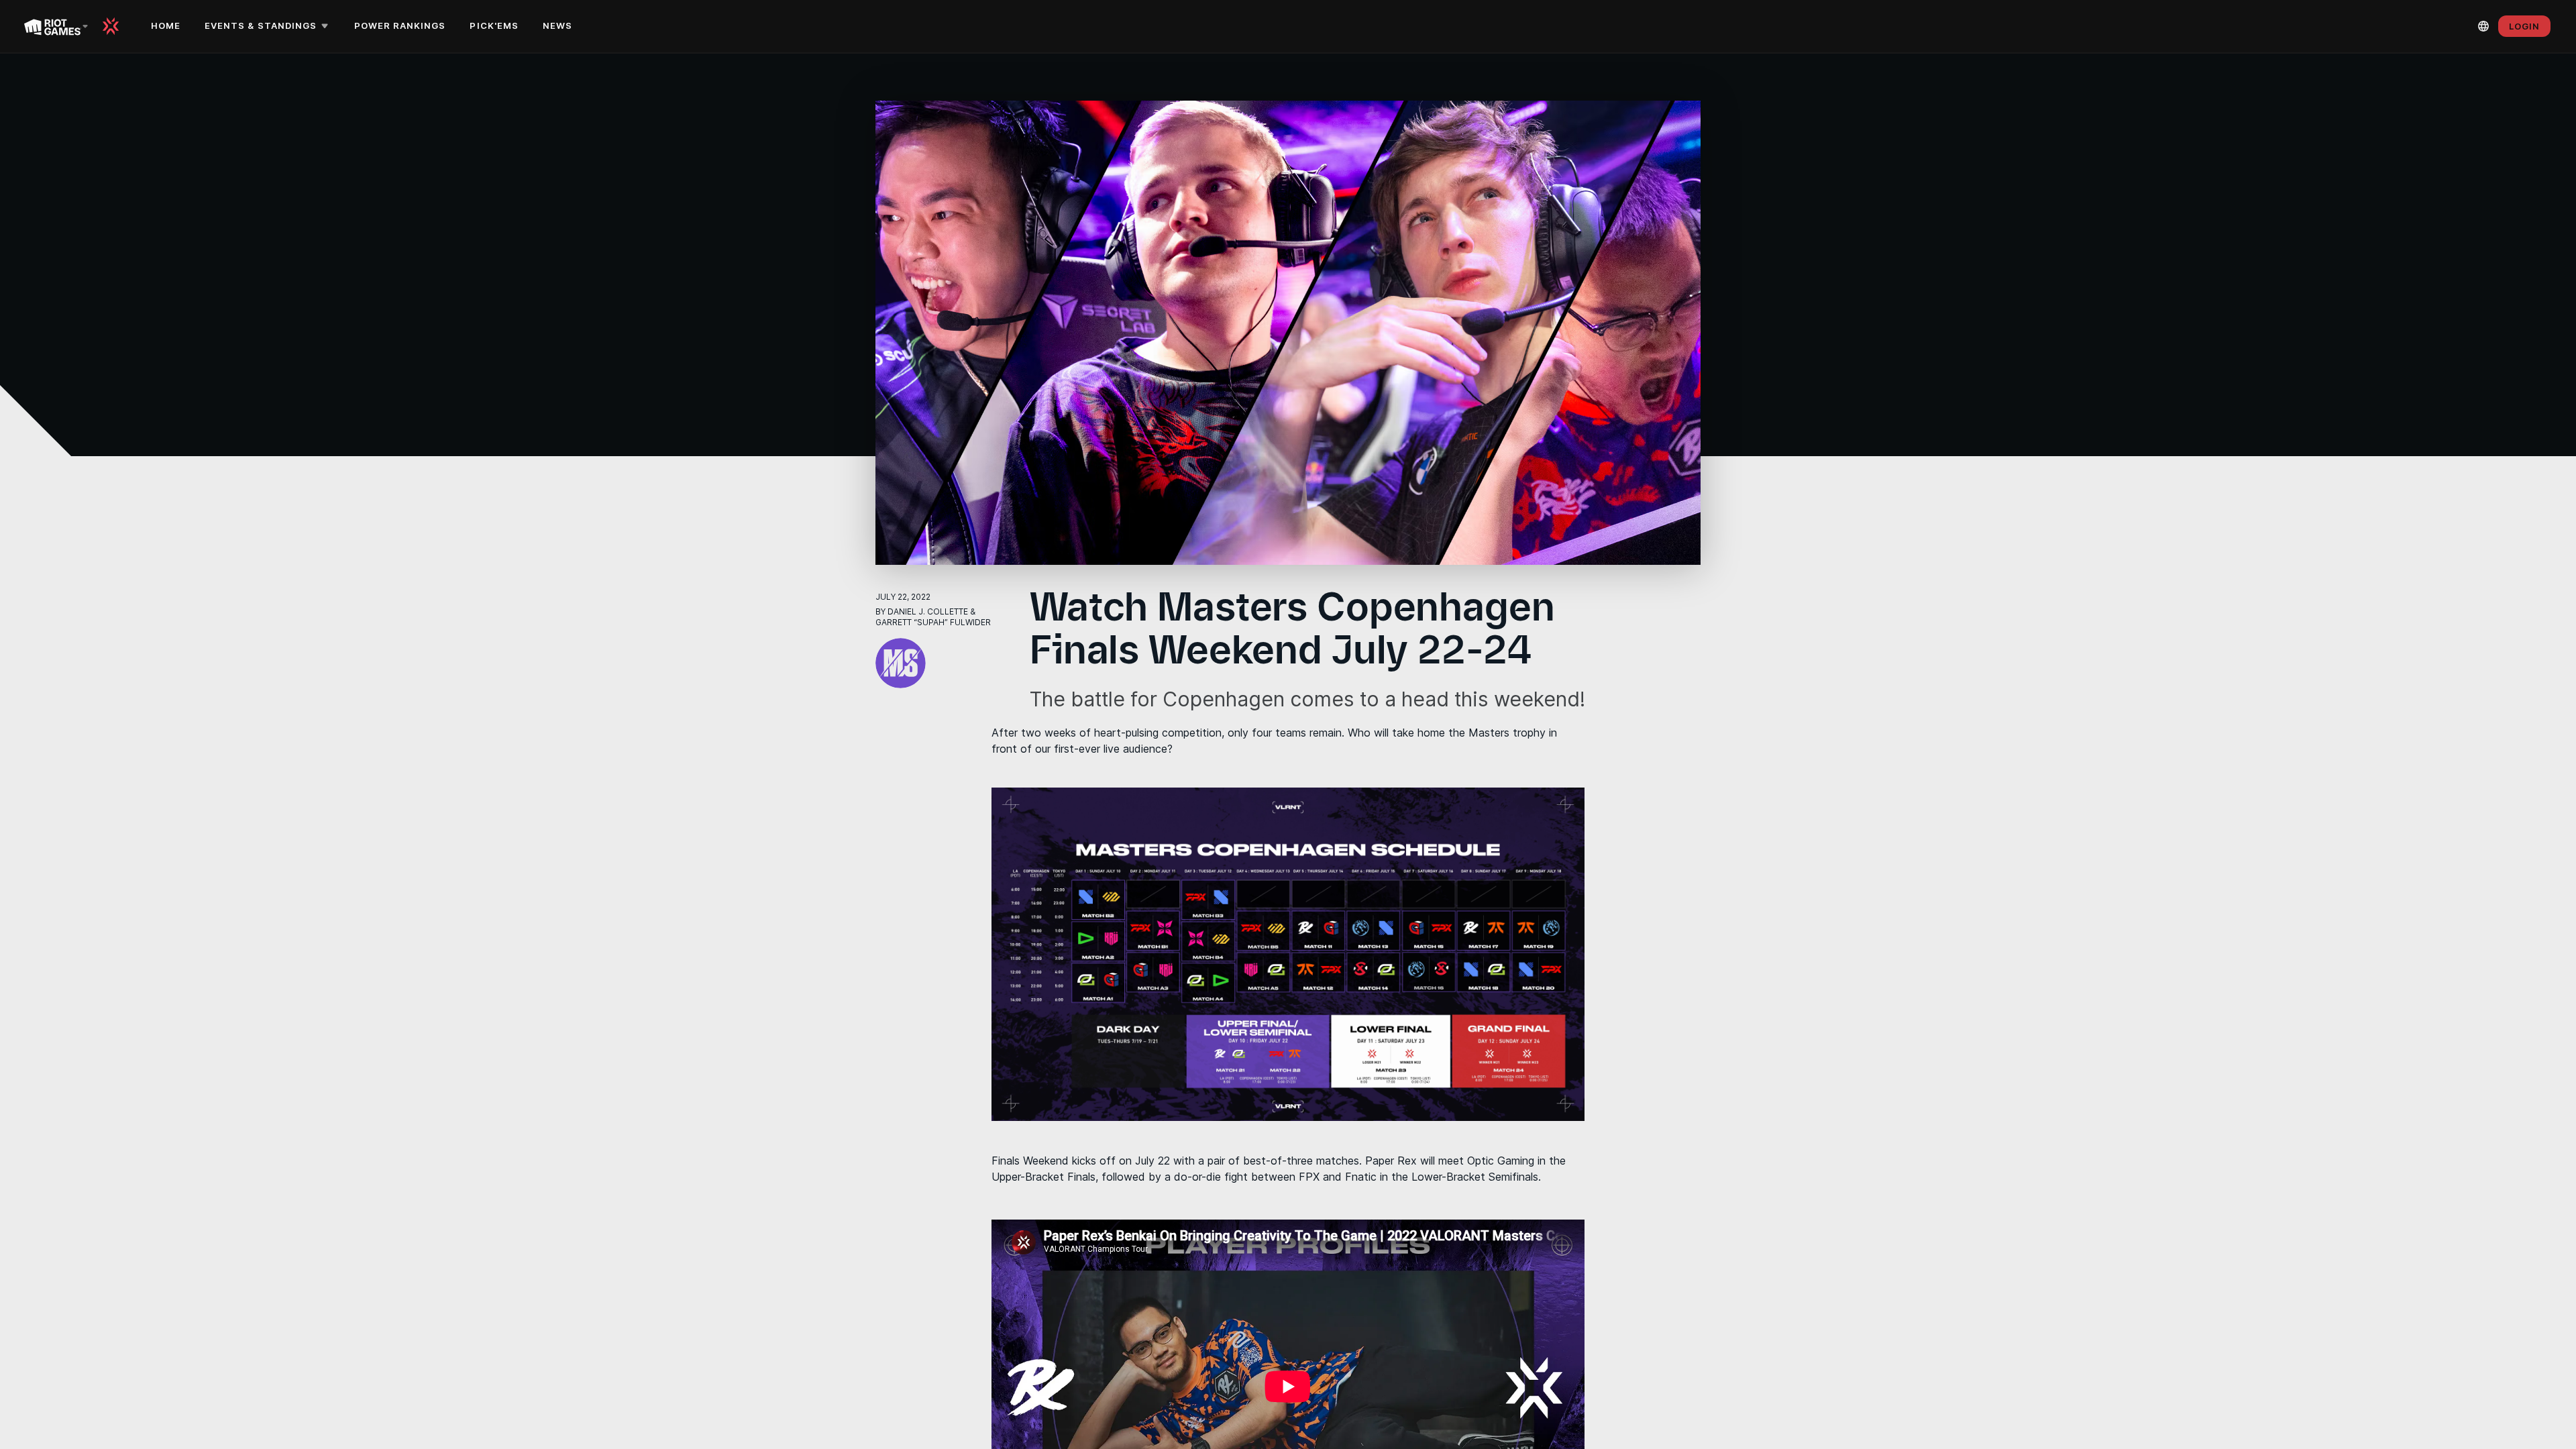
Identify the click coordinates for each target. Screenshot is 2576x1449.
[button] (269, 26)
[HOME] (115, 26)
